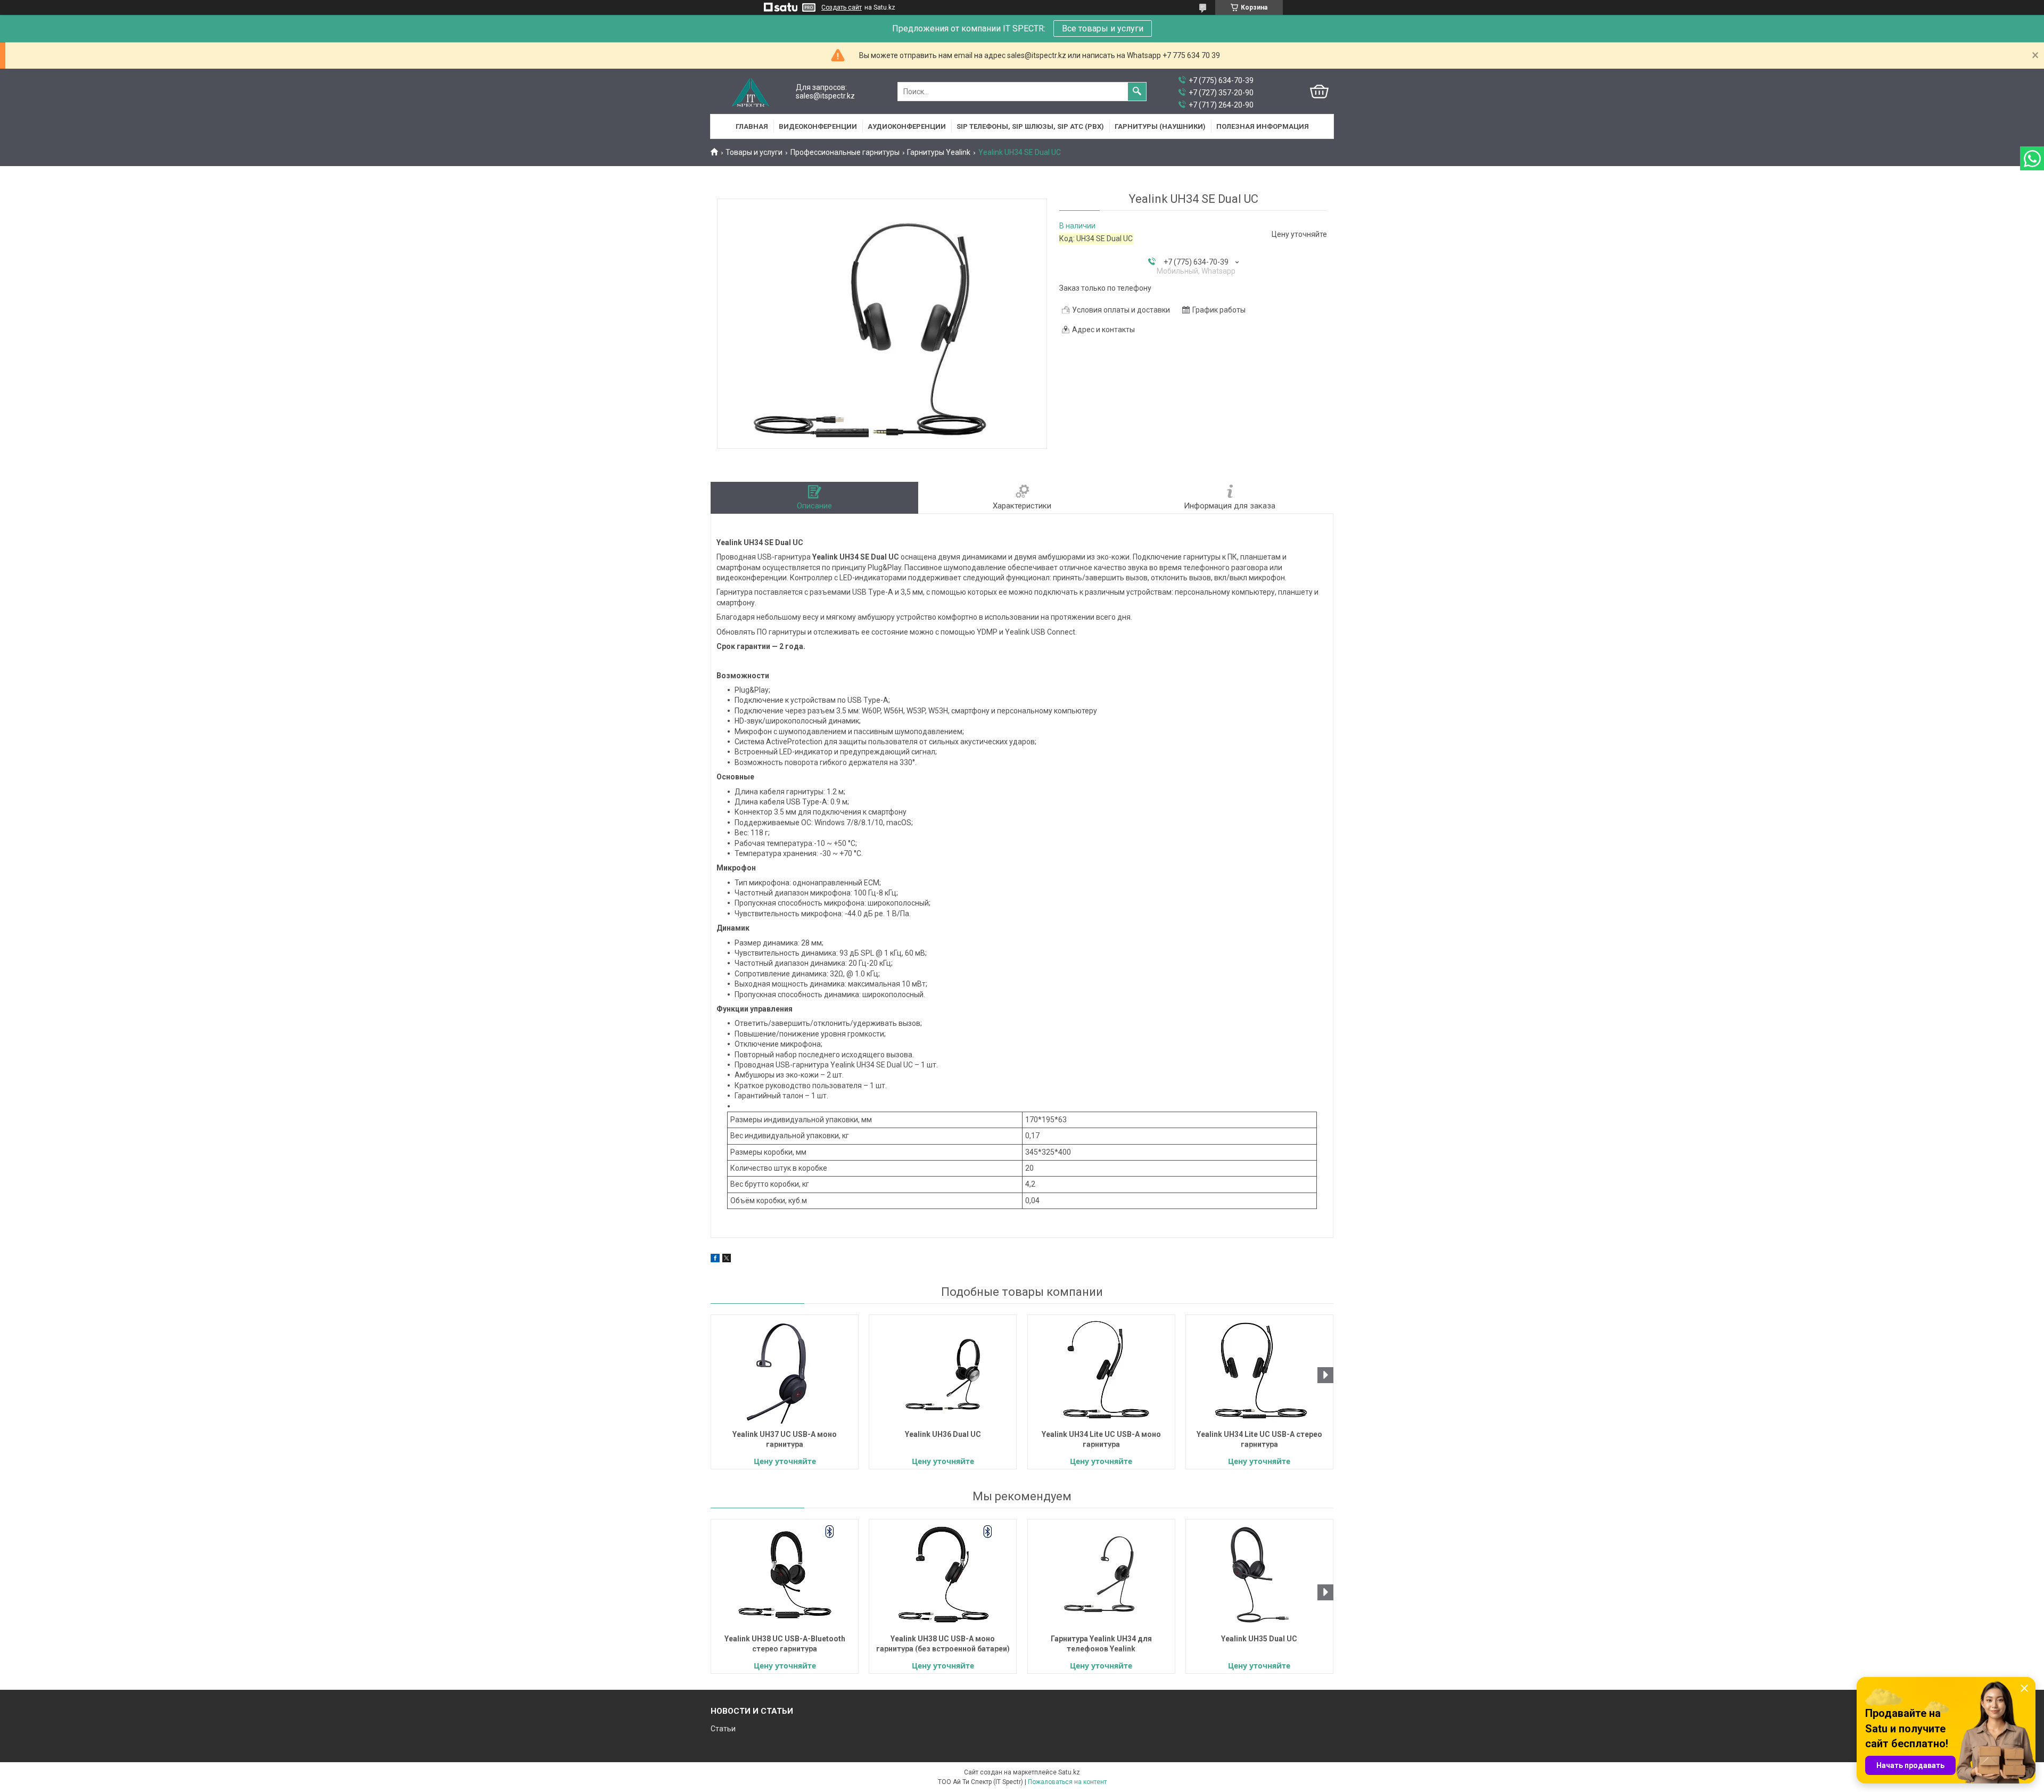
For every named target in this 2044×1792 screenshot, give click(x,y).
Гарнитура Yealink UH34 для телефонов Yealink (1101, 1644)
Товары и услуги (754, 152)
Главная (752, 126)
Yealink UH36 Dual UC (943, 1434)
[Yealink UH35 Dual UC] (1259, 1575)
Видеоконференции (818, 126)
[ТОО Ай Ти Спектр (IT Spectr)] (751, 92)
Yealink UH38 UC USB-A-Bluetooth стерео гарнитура (785, 1644)
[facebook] (715, 1260)
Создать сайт (842, 7)
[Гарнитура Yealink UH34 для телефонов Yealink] (1101, 1575)
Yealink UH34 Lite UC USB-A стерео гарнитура (1259, 1439)
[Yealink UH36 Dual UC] (943, 1371)
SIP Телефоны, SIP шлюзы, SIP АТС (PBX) (1030, 126)
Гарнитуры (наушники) (1160, 126)
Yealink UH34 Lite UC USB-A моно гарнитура (1101, 1439)
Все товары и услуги (1103, 28)
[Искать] (1137, 92)
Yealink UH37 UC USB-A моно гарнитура (785, 1439)
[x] (727, 1260)
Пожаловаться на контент (1067, 1782)
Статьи (723, 1729)
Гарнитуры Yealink (939, 152)
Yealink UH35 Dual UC (1259, 1639)
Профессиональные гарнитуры (845, 152)
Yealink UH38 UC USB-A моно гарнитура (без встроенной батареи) (943, 1644)
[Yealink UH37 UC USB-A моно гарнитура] (785, 1371)
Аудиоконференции (907, 126)
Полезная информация (1263, 126)
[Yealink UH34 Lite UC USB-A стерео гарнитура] (1259, 1371)
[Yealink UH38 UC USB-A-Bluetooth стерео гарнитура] (785, 1575)
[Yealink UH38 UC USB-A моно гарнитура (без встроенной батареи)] (943, 1575)
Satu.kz (1069, 1772)
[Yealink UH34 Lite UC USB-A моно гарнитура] (1101, 1371)
